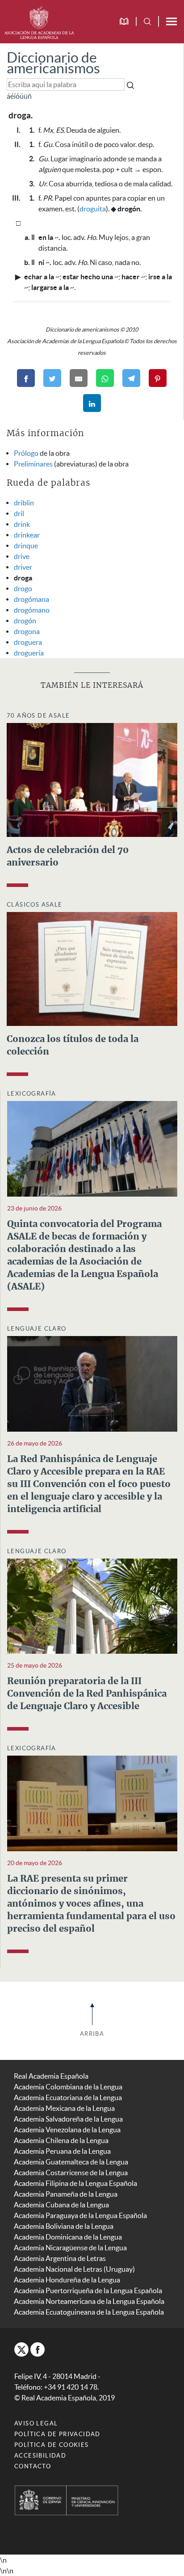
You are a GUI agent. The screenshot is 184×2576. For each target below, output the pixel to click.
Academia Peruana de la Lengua (62, 2151)
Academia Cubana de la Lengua (61, 2205)
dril (19, 513)
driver (23, 567)
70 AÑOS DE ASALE (38, 716)
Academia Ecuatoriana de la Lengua (68, 2097)
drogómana (31, 599)
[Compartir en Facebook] (26, 378)
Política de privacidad (57, 2434)
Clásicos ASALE (35, 905)
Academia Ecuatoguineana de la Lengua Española (89, 2312)
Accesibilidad (40, 2456)
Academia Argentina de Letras (60, 2258)
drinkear (27, 535)
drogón (25, 621)
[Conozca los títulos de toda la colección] (92, 968)
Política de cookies (52, 2445)
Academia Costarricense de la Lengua (71, 2173)
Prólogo (26, 453)
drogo (23, 588)
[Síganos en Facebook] (38, 2349)
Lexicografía (32, 1094)
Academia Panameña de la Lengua (66, 2194)
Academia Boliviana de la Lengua (64, 2226)
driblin (24, 503)
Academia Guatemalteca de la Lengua (71, 2162)
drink (22, 524)
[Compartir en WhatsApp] (105, 378)
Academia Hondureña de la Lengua (67, 2280)
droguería (29, 653)
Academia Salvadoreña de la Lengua (68, 2119)
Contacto (33, 2466)
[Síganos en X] (21, 2349)
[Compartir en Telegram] (131, 378)
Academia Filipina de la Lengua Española (75, 2183)
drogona (27, 631)
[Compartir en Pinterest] (158, 378)
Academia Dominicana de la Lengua (68, 2237)
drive (22, 556)
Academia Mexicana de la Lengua (64, 2108)
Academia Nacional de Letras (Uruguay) (74, 2269)
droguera (28, 642)
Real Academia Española (51, 2076)
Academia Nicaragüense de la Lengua (70, 2248)
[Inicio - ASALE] (39, 21)
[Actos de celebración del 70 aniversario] (92, 779)
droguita (93, 209)
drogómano (32, 610)
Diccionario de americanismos (53, 63)
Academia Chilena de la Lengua (61, 2140)
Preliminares (33, 464)
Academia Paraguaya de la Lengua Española (80, 2215)
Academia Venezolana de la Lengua (67, 2130)
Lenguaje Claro (37, 1329)
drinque (26, 546)
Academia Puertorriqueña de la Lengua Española (88, 2290)
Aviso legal (36, 2423)
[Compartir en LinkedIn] (92, 403)
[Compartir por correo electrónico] (79, 378)
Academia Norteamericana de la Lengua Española (89, 2301)
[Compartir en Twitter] (52, 378)
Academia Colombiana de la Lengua (68, 2087)
